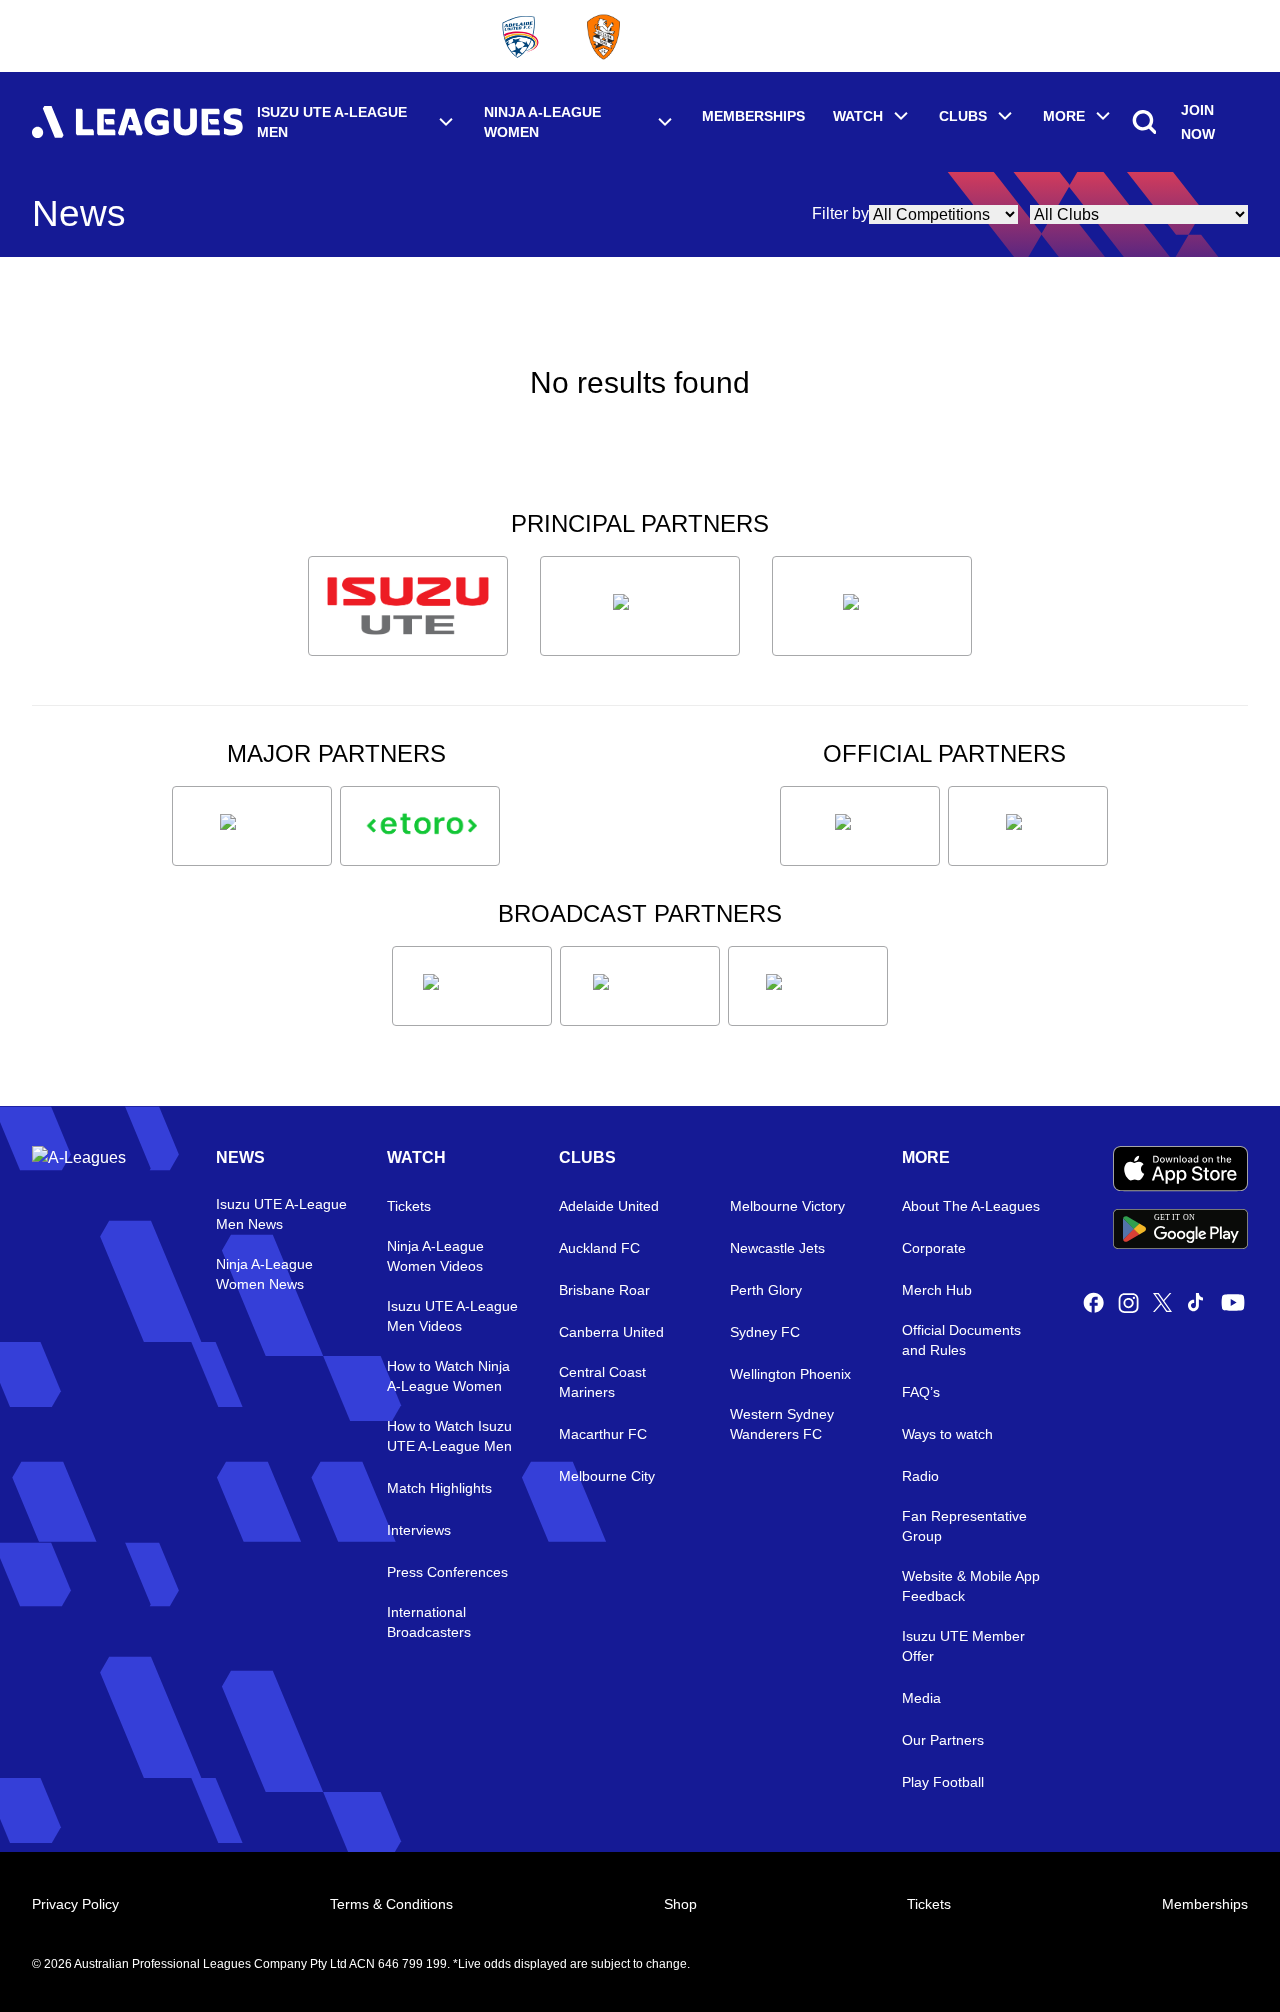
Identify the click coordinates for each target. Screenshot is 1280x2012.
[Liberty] (252, 826)
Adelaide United (609, 1206)
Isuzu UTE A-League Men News (281, 1214)
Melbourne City (607, 1476)
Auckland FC (599, 1248)
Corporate (934, 1248)
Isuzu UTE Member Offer (963, 1646)
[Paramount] (640, 986)
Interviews (419, 1530)
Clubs (963, 116)
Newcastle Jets (777, 1248)
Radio (920, 1476)
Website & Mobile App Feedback (971, 1586)
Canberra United (611, 1332)
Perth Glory (766, 1290)
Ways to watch (947, 1434)
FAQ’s (921, 1392)
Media (921, 1698)
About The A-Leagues (971, 1206)
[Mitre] (860, 826)
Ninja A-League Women (542, 122)
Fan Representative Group (964, 1526)
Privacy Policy (75, 1904)
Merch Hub (937, 1290)
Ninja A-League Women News (264, 1274)
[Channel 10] (472, 986)
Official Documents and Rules (961, 1340)
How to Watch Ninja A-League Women (448, 1376)
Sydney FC (765, 1332)
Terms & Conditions (391, 1904)
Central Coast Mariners (602, 1382)
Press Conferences (447, 1572)
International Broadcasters (429, 1622)
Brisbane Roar (604, 1290)
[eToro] (420, 826)
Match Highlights (439, 1488)
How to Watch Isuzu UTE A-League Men (449, 1436)
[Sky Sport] (808, 986)
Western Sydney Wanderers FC (782, 1424)
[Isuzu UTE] (408, 606)
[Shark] (872, 606)
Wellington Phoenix (790, 1374)
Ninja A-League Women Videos (435, 1256)
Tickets (409, 1206)
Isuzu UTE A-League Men (332, 122)
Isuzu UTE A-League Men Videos (452, 1316)
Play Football (943, 1782)
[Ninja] (640, 606)
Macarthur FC (603, 1434)
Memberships (753, 116)
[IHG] (1028, 826)
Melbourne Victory (787, 1206)
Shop (680, 1904)
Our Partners (943, 1740)
